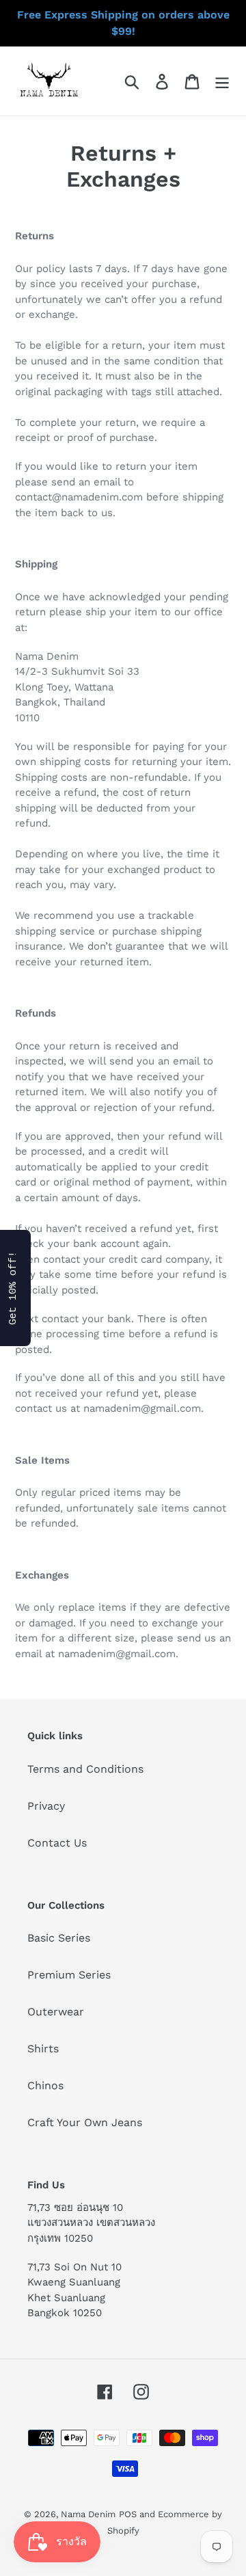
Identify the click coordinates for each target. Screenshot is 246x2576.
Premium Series (69, 1975)
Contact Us (57, 1843)
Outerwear (56, 2012)
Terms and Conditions (85, 1769)
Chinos (45, 2085)
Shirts (43, 2049)
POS (128, 2514)
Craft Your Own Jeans (85, 2122)
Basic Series (59, 1938)
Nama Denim (88, 2514)
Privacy (46, 1806)
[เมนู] (222, 81)
